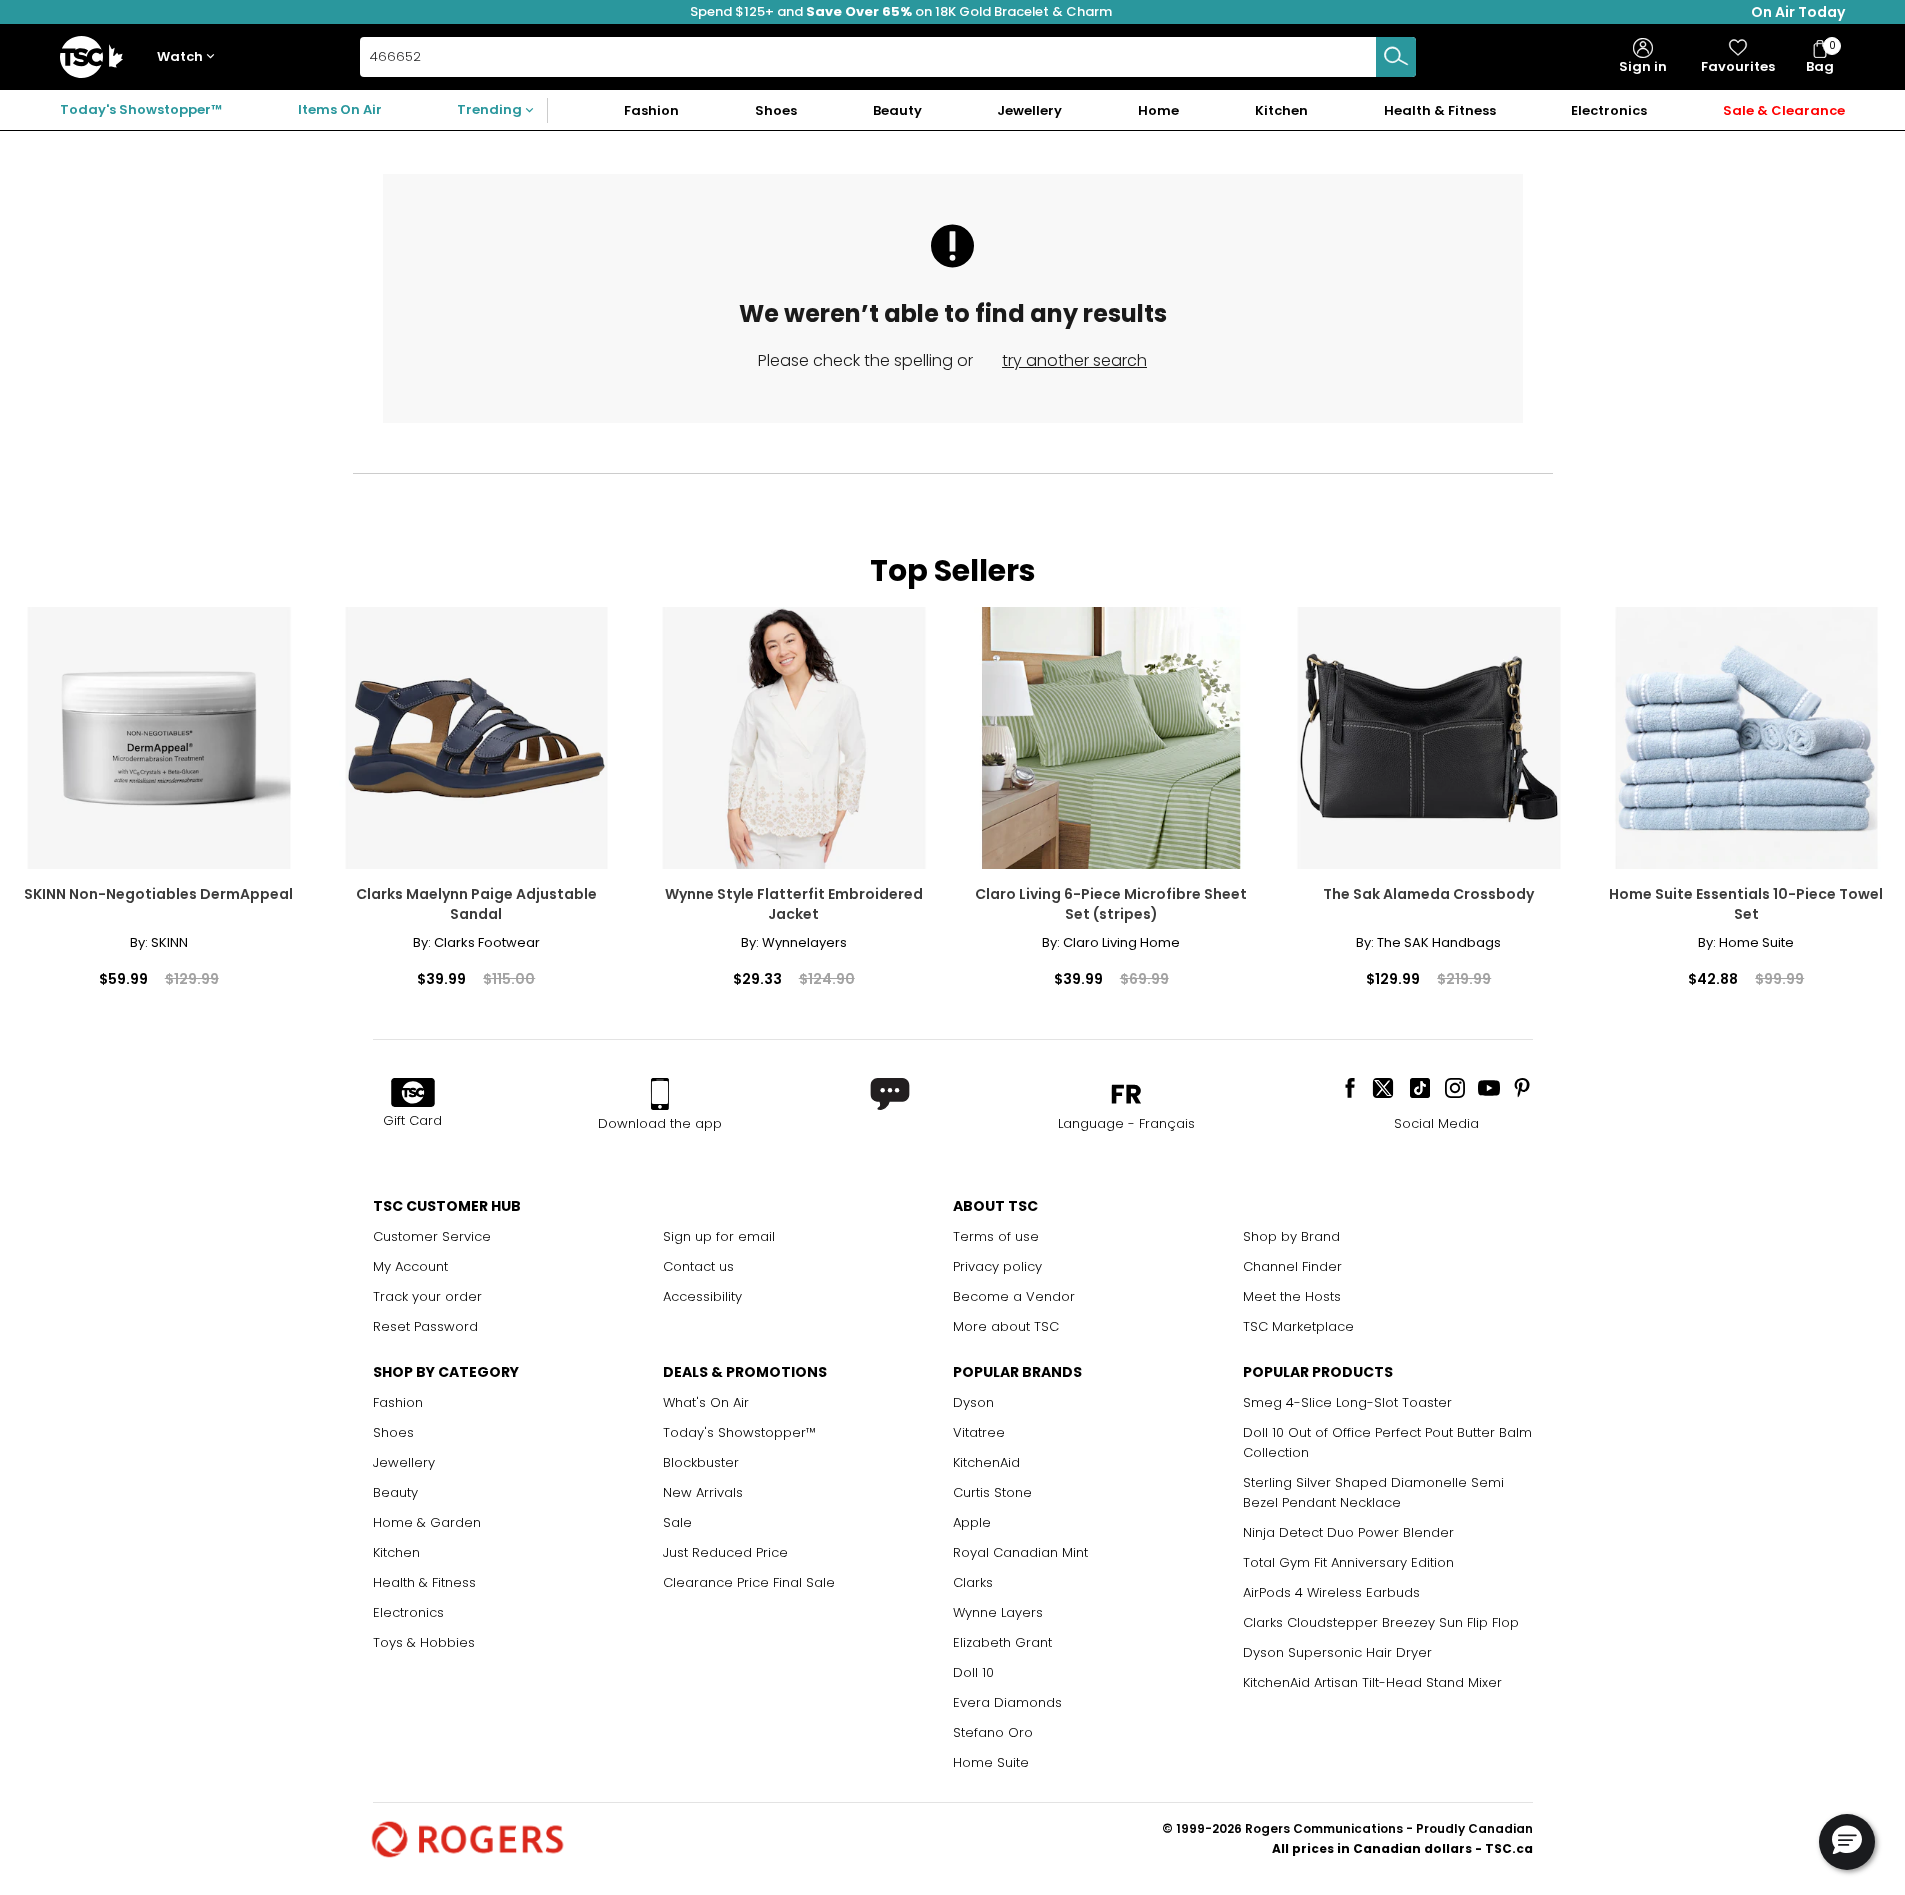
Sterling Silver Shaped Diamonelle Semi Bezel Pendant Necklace (1373, 1492)
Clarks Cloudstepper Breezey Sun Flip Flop (1381, 1622)
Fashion (398, 1402)
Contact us (698, 1266)
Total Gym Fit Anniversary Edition (1348, 1562)
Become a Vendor (1014, 1296)
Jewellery (404, 1462)
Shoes (393, 1432)
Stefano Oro (993, 1732)
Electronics (408, 1612)
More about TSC (1006, 1326)
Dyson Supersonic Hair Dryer (1337, 1652)
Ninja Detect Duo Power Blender (1348, 1532)
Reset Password (425, 1326)
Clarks (973, 1582)
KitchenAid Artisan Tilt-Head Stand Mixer (1372, 1682)
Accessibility (702, 1296)
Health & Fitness (424, 1582)
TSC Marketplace (1298, 1326)
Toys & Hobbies (424, 1642)
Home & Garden (427, 1522)
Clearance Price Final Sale (749, 1582)
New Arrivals (703, 1492)
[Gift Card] (413, 1094)
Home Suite (991, 1762)
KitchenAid (986, 1462)
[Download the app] (660, 1094)
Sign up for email (719, 1236)
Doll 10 (973, 1672)
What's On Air (706, 1402)
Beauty (395, 1492)
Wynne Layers (998, 1612)
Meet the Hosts (1292, 1296)
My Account (410, 1266)
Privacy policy (997, 1266)
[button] (190, 57)
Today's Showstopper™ (141, 109)
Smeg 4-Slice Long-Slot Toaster (1347, 1402)
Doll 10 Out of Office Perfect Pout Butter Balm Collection (1387, 1442)
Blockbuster (701, 1462)
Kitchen (396, 1552)
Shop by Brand (1291, 1236)
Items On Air (340, 109)
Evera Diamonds (1007, 1702)
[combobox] (888, 57)
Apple (972, 1522)
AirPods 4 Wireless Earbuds (1331, 1592)
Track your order (427, 1296)
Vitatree (979, 1432)
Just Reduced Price (725, 1552)
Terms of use (996, 1236)
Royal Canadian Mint (1020, 1552)
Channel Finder (1292, 1266)
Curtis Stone (992, 1492)
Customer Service (432, 1236)
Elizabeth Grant (1002, 1642)
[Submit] (1396, 57)
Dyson (973, 1402)
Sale (677, 1522)
